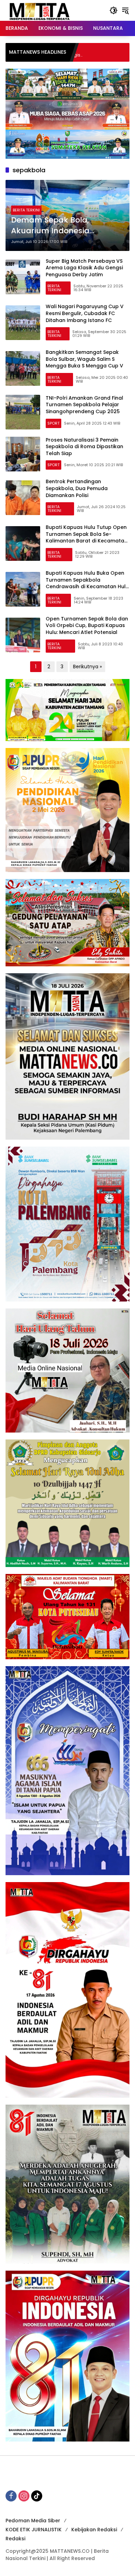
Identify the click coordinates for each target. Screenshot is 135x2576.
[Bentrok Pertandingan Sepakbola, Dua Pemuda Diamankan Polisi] (23, 498)
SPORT (53, 423)
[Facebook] (11, 2496)
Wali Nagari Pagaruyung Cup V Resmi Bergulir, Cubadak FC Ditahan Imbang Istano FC (85, 313)
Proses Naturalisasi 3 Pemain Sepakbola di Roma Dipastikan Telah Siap (84, 447)
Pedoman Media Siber (33, 2521)
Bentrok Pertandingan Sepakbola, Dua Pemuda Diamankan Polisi (77, 488)
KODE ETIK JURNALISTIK (34, 2530)
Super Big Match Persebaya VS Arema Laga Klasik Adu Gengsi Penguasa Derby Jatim (84, 268)
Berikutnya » (87, 667)
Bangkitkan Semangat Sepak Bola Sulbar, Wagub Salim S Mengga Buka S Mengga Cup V (84, 359)
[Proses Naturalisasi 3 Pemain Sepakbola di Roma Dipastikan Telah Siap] (23, 454)
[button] (114, 10)
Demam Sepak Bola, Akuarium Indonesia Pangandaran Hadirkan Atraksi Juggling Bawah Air (63, 226)
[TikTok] (37, 2496)
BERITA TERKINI (26, 210)
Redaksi (15, 2539)
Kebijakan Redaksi (94, 2530)
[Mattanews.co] (40, 10)
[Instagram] (24, 2496)
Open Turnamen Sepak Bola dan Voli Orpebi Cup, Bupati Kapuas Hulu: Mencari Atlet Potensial (87, 625)
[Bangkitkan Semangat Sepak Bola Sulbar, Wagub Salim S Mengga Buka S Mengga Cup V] (23, 368)
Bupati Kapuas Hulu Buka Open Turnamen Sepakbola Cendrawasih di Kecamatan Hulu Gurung (87, 583)
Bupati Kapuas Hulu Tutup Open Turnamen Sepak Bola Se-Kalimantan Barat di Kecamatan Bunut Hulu (87, 537)
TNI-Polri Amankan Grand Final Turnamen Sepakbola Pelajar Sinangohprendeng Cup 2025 (84, 405)
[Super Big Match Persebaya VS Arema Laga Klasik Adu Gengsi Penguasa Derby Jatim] (23, 277)
